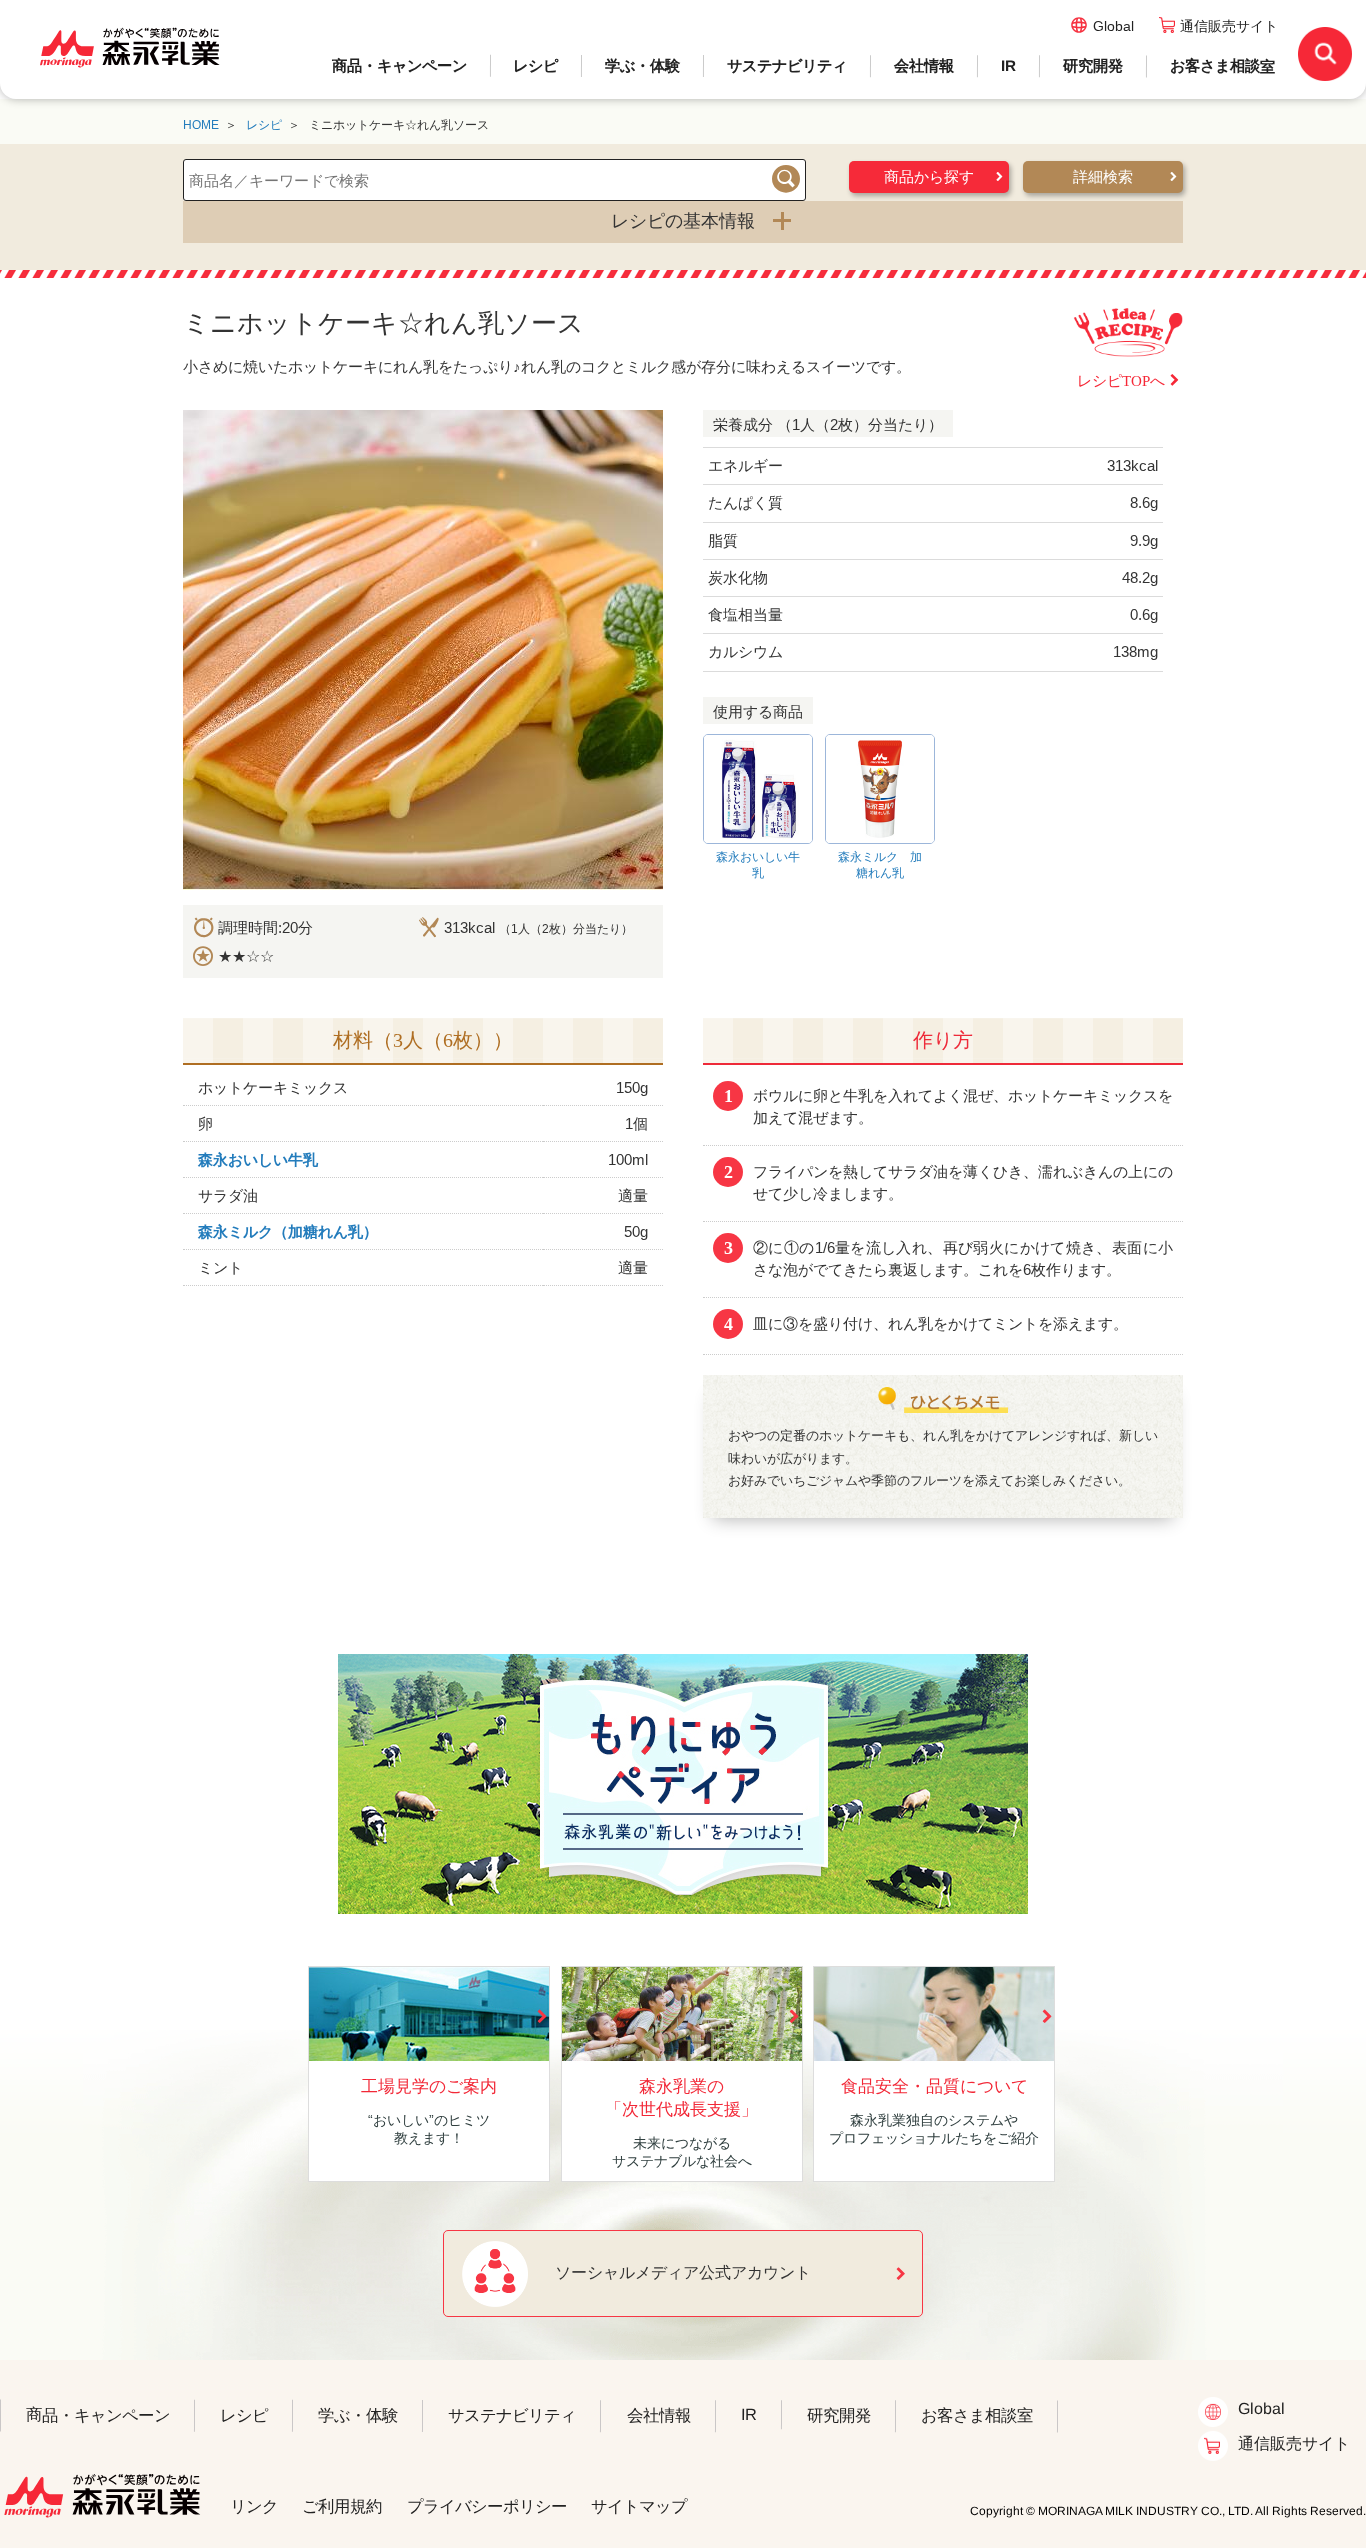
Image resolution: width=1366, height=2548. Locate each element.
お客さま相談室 (1222, 65)
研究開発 (1093, 65)
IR (1008, 65)
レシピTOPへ (1121, 381)
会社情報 (924, 65)
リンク (254, 2506)
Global (1113, 26)
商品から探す (929, 177)
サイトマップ (639, 2506)
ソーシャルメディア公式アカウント (683, 2272)
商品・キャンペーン (399, 65)
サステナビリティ (787, 65)
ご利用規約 (342, 2506)
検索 (786, 179)
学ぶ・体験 (642, 65)
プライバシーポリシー (487, 2506)
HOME (201, 125)
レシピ (535, 65)
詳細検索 (1103, 177)
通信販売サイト (1229, 26)
